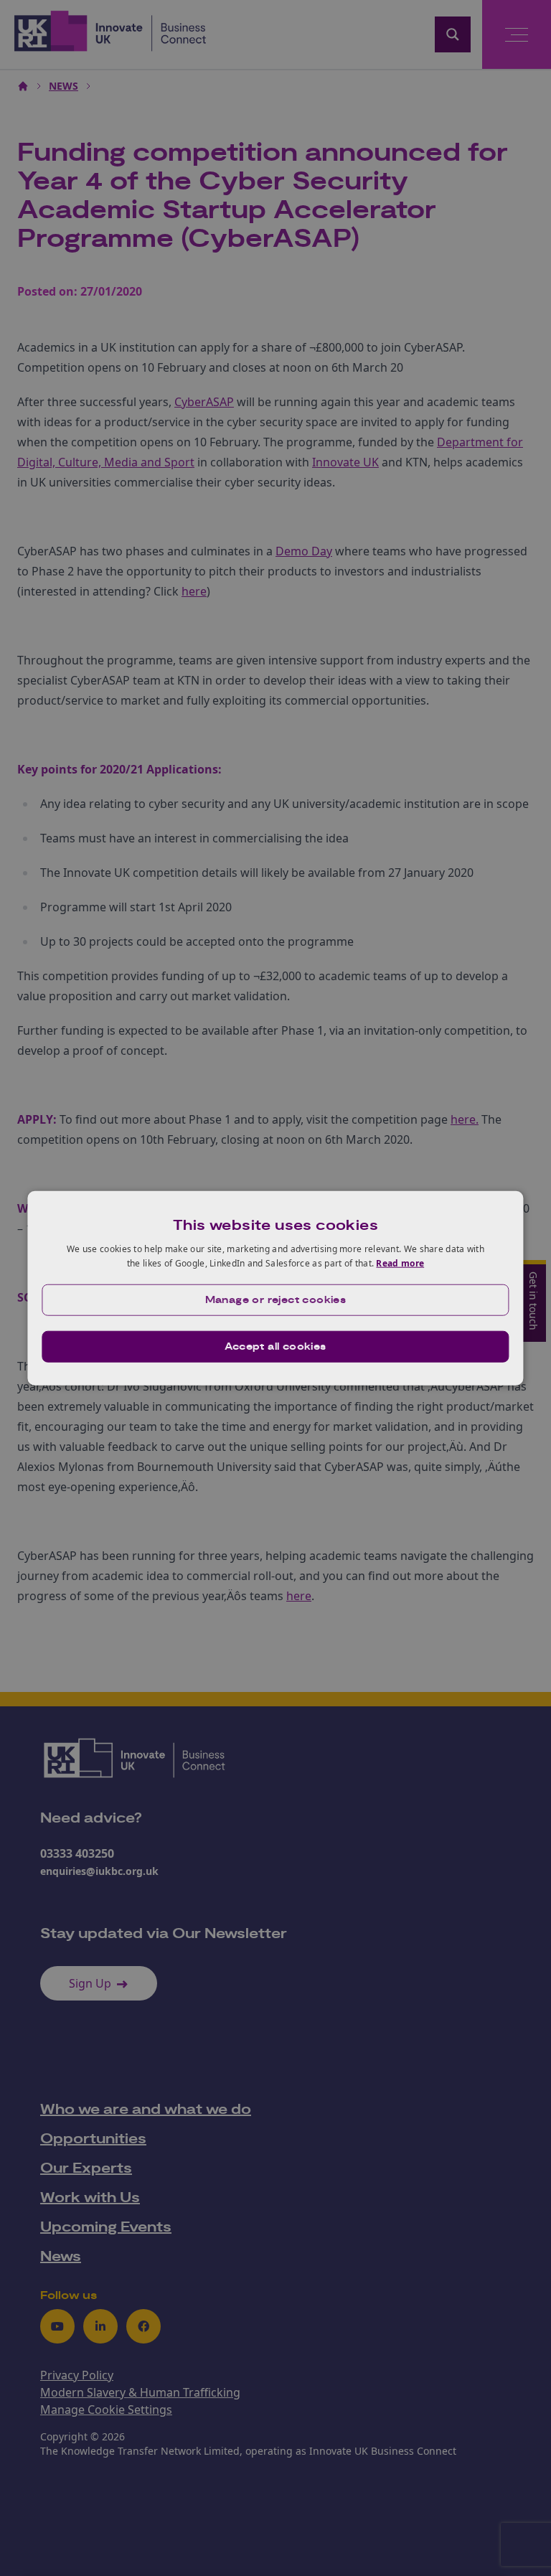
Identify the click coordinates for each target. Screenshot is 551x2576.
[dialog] (275, 1288)
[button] (275, 1299)
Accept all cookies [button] (275, 1346)
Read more (400, 1263)
